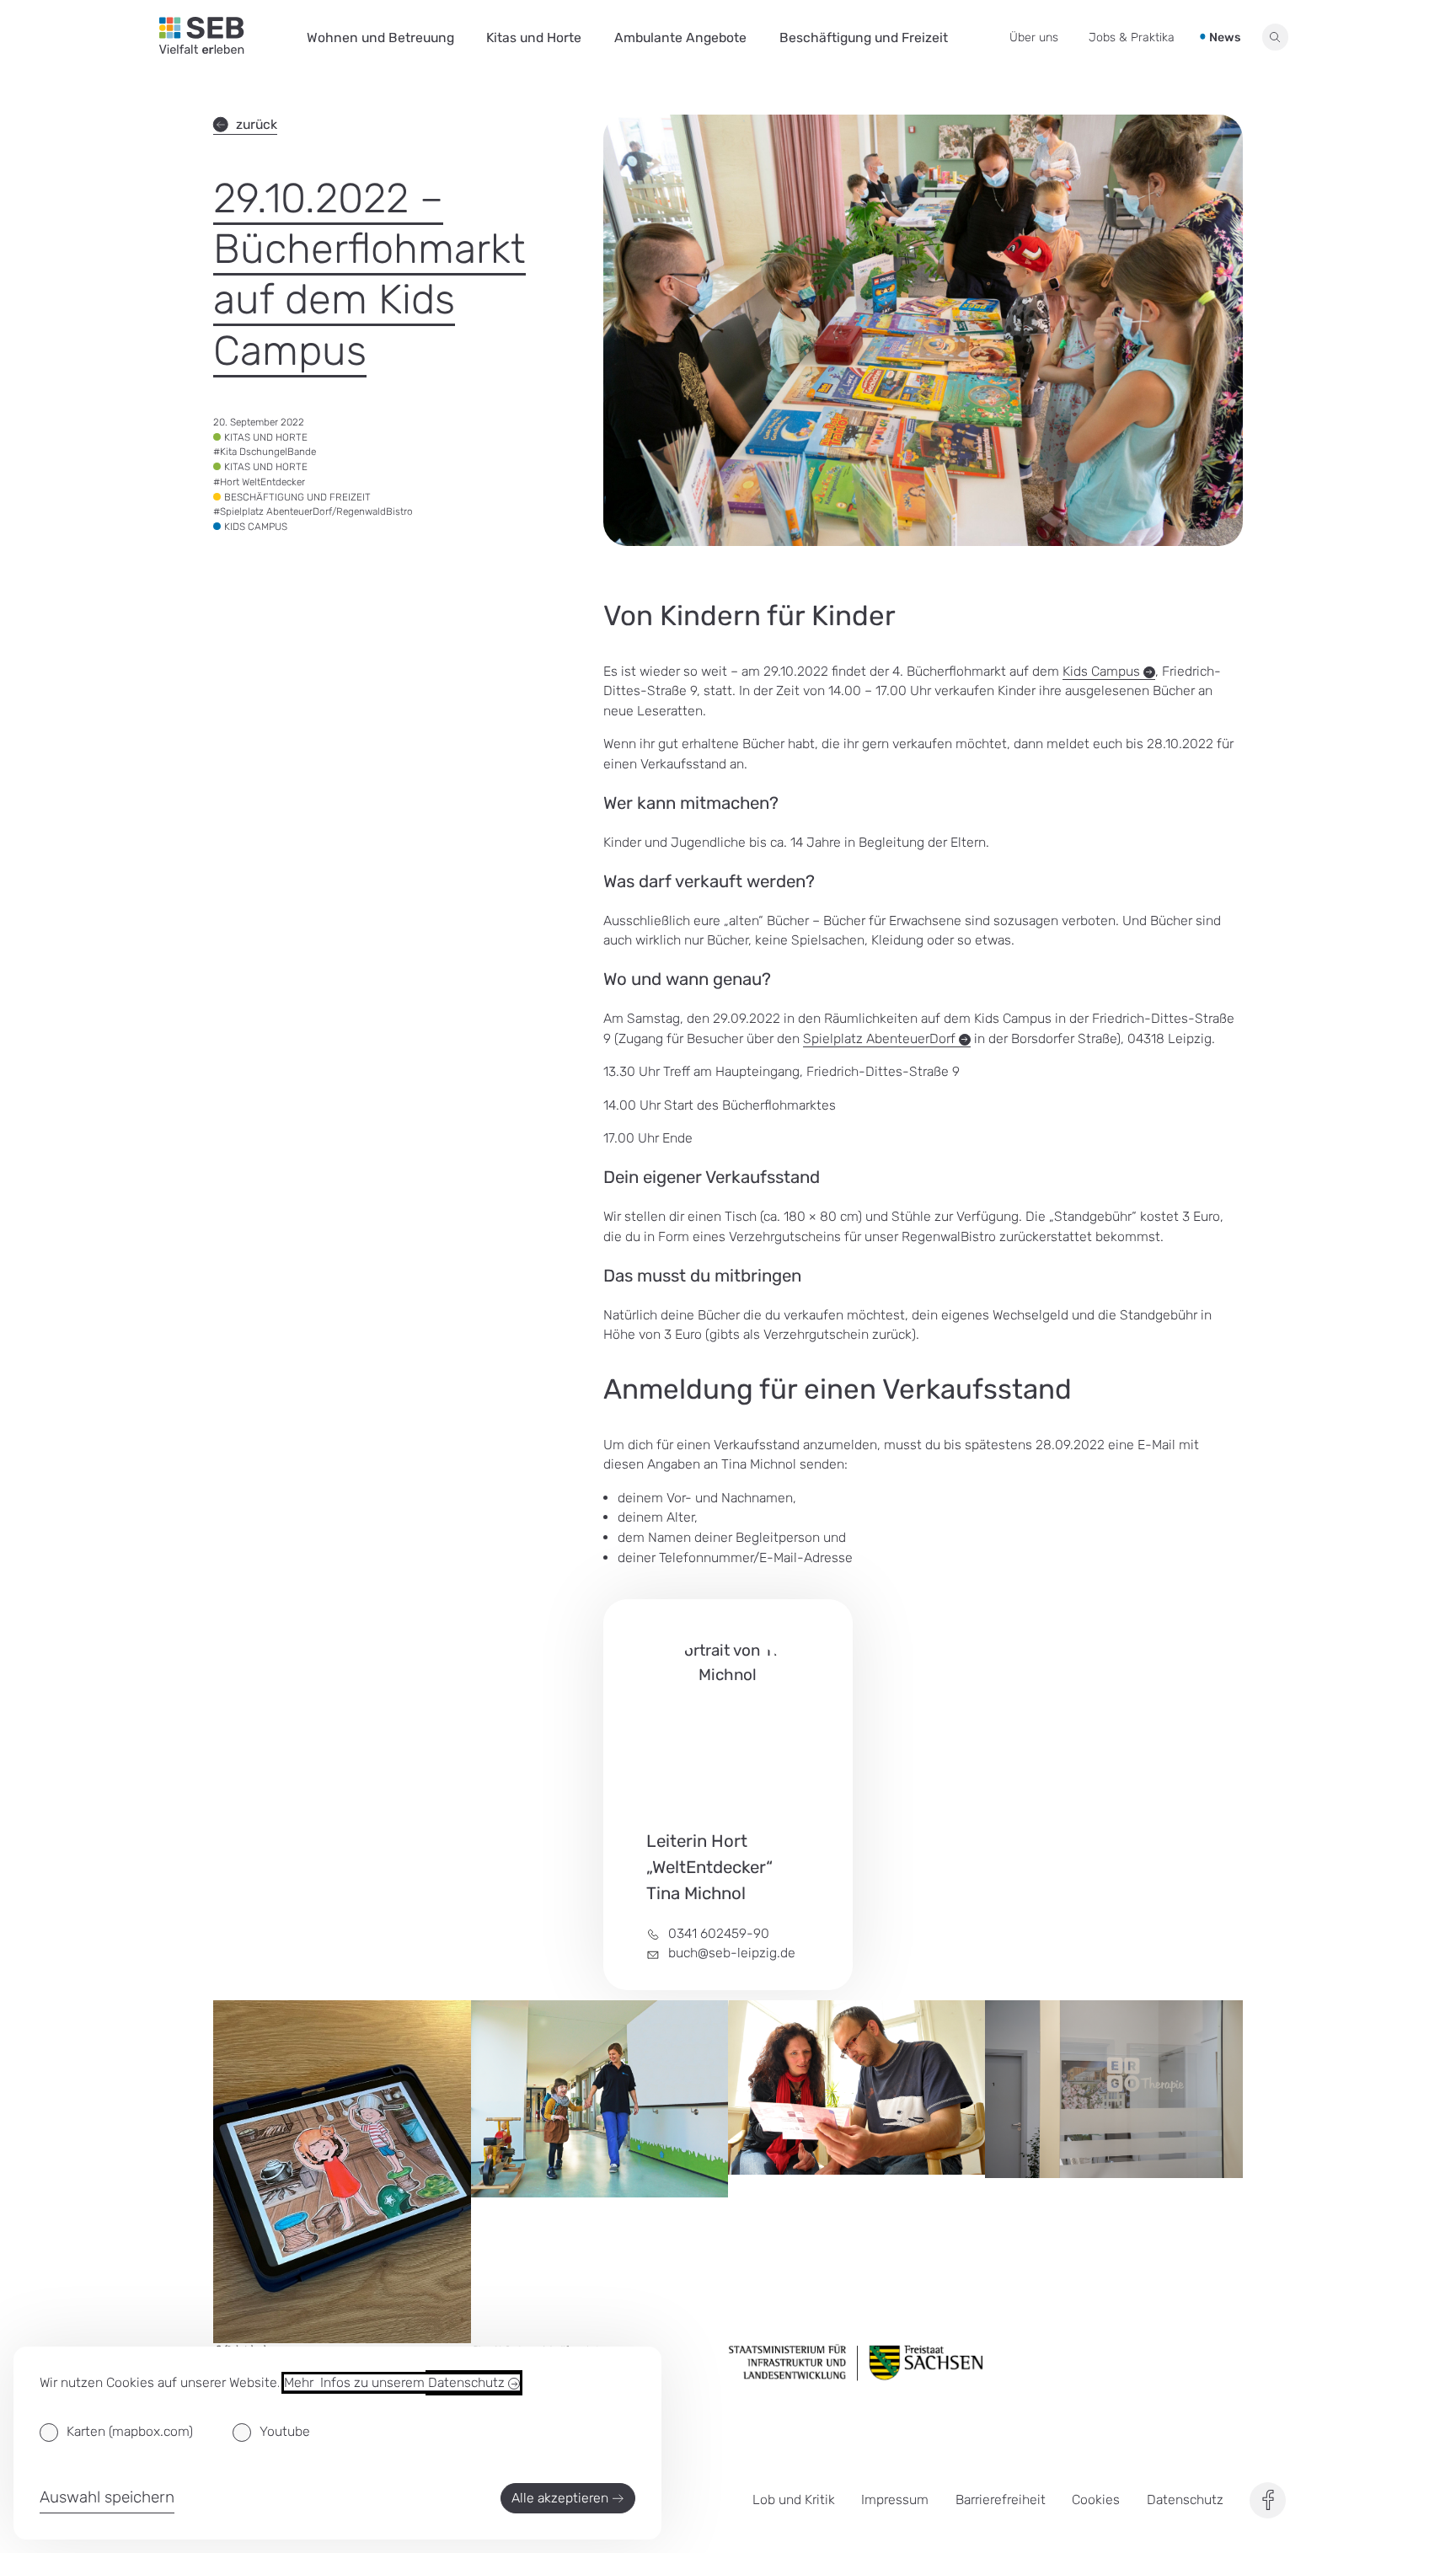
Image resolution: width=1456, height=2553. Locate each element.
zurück (257, 124)
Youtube (285, 2431)
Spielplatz (881, 1038)
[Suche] (1276, 37)
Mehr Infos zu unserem (396, 2382)
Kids (1103, 671)
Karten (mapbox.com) (130, 2431)
